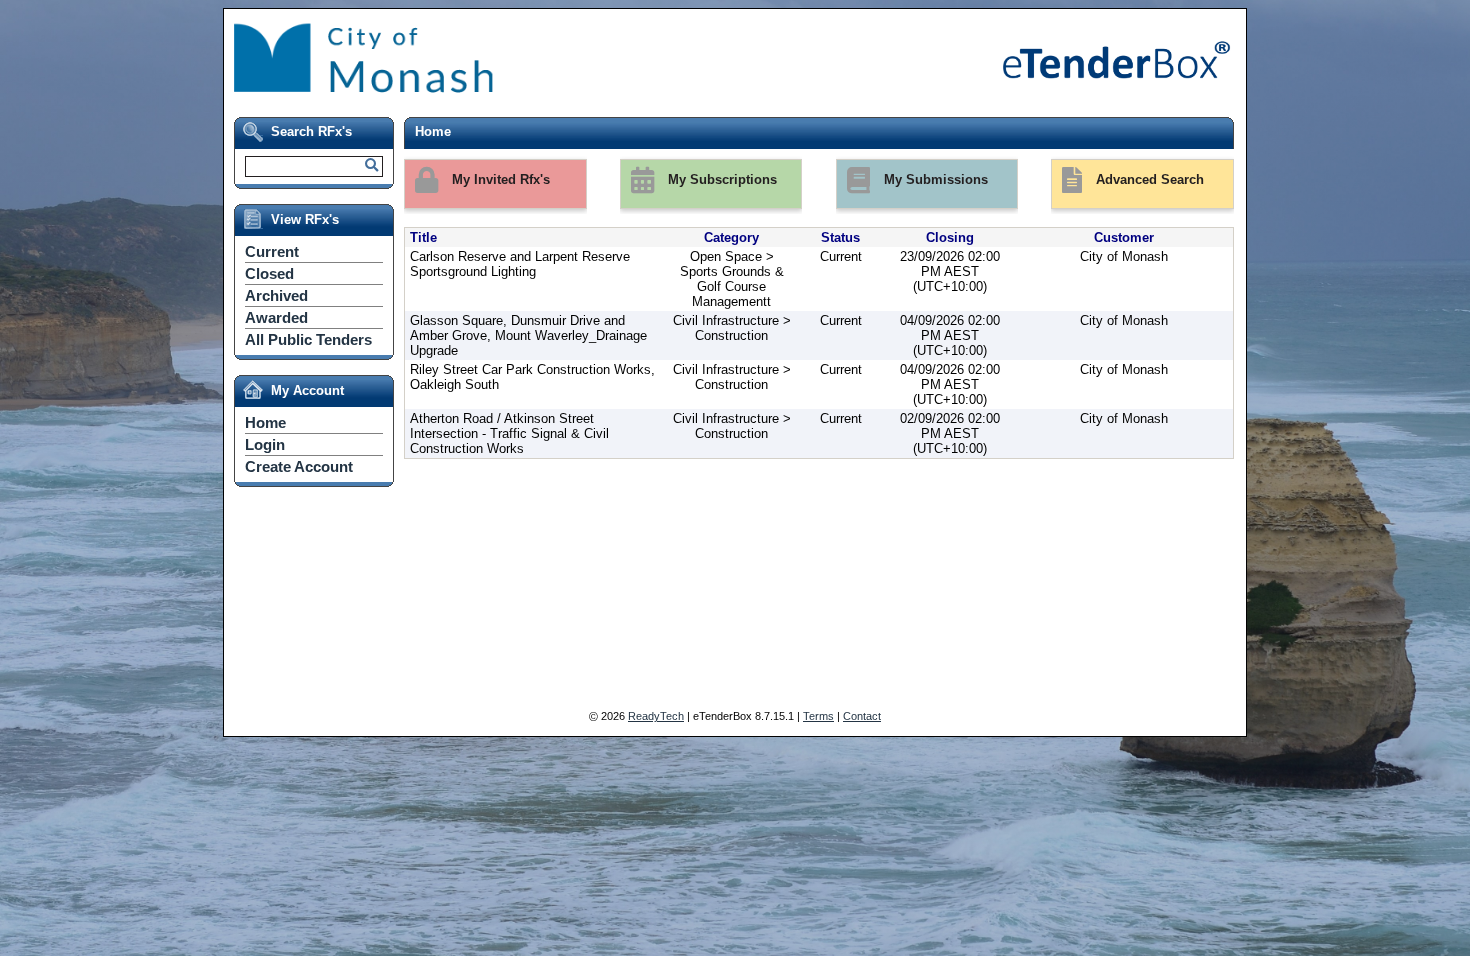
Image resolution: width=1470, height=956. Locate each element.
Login (265, 444)
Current (272, 251)
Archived (276, 295)
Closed (269, 273)
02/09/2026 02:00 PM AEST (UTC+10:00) (950, 433)
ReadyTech (656, 716)
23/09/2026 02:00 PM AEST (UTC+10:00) (950, 271)
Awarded (276, 317)
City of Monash (1124, 256)
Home (265, 422)
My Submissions (934, 179)
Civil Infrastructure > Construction (732, 328)
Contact (862, 716)
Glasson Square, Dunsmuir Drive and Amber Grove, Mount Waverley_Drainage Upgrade (528, 335)
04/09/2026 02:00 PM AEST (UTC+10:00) (950, 335)
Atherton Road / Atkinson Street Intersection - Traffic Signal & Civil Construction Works (509, 433)
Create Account (299, 466)
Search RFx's (311, 131)
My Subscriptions (720, 179)
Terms (818, 716)
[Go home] (585, 89)
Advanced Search (1148, 179)
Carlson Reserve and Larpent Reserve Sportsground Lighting (520, 264)
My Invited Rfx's (499, 179)
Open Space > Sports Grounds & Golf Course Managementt (732, 279)
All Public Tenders (308, 339)
